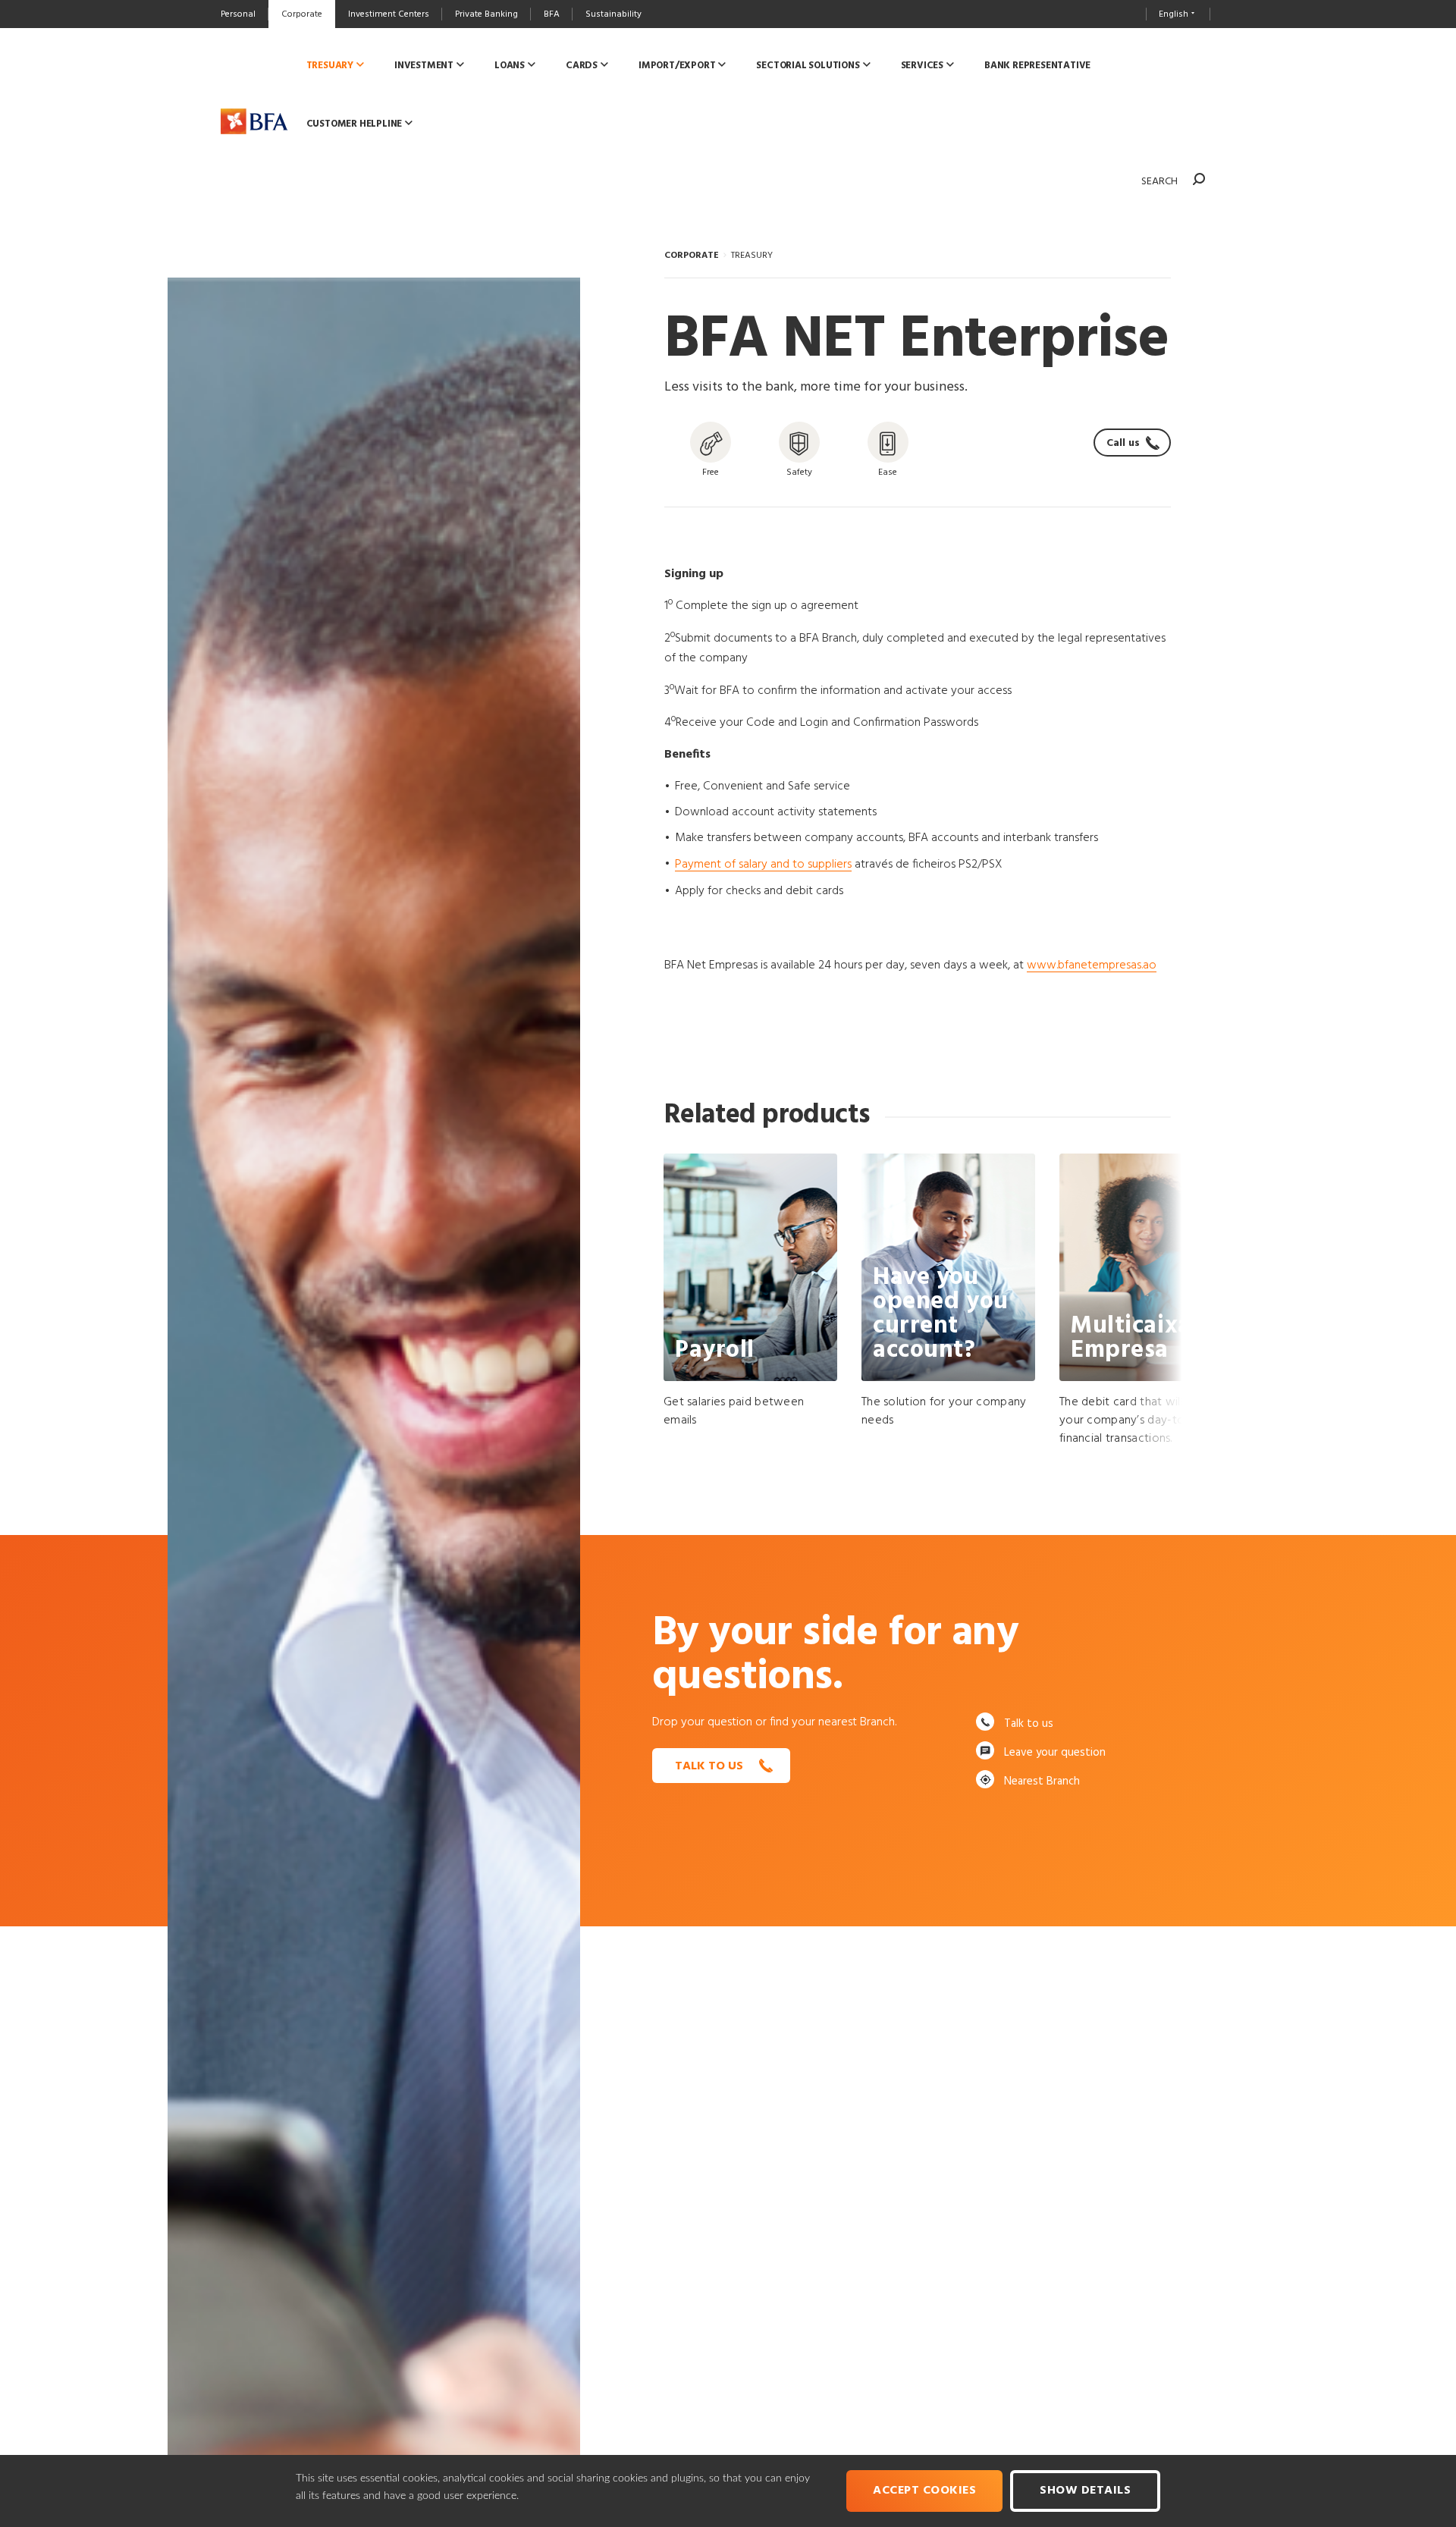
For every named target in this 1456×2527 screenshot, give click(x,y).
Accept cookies (924, 2491)
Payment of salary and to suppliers (763, 865)
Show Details (1085, 2491)
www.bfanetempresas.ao (1092, 965)
